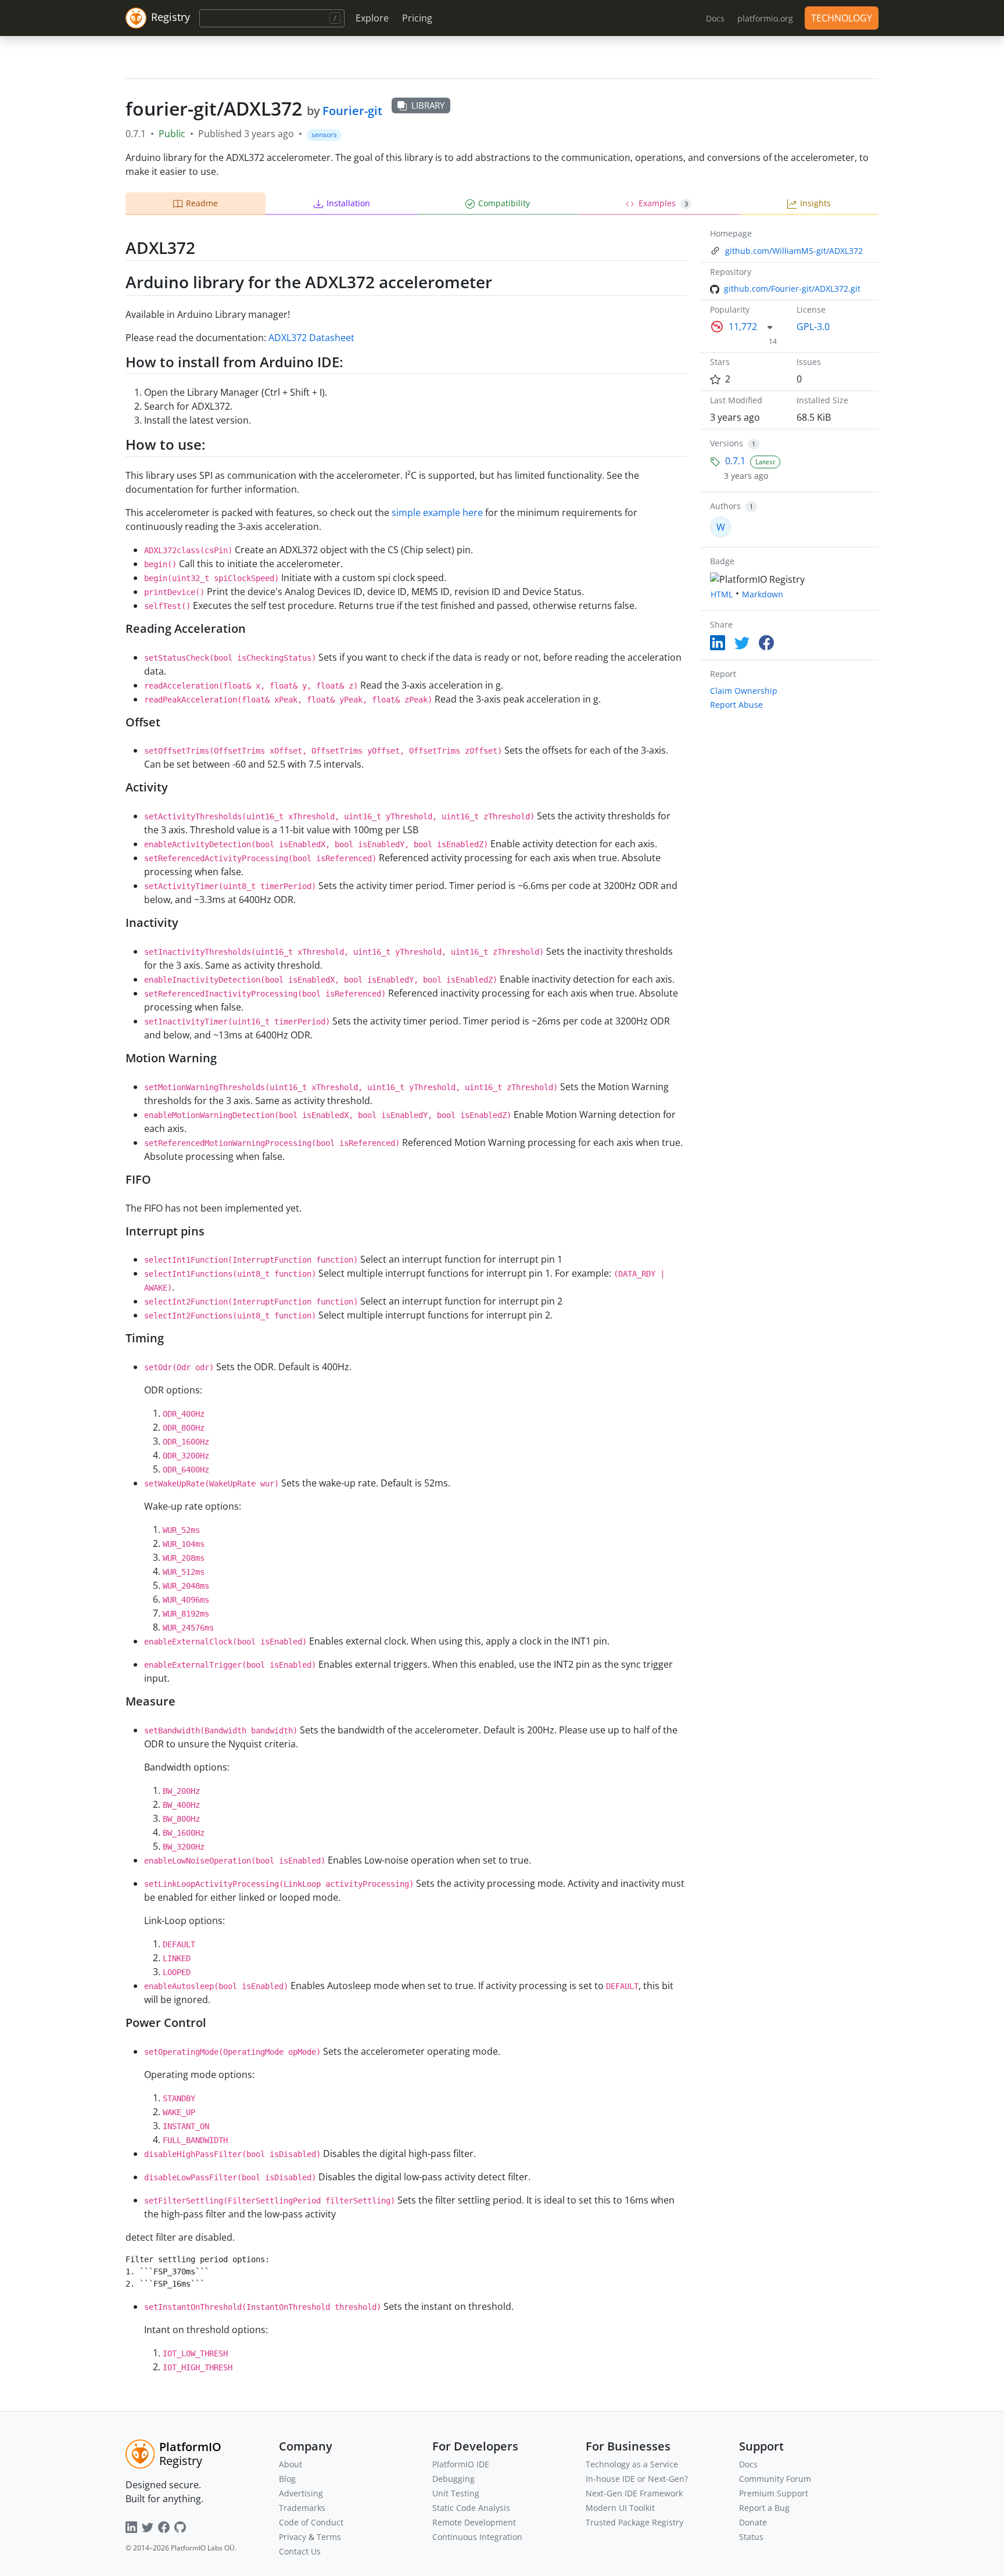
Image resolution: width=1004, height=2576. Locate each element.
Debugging (453, 2479)
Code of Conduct (311, 2522)
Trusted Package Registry (634, 2522)
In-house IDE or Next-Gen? (637, 2479)
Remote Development (474, 2522)
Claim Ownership (744, 691)
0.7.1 (735, 461)
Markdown (763, 594)
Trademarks (302, 2508)
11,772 (743, 327)
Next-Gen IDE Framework (634, 2493)
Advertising (301, 2493)
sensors (324, 135)
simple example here (437, 513)
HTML (722, 594)
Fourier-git (352, 111)
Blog (287, 2479)
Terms (329, 2537)
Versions (727, 443)
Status (751, 2537)
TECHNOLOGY (842, 18)
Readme (202, 203)
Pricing (417, 18)
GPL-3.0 (813, 327)
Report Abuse (736, 705)
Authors (725, 506)
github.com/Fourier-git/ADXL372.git (792, 289)
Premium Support (774, 2493)
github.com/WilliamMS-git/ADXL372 (794, 251)
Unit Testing (456, 2493)
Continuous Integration (477, 2537)
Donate (753, 2522)
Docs (748, 2464)
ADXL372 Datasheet (311, 338)
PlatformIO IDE (461, 2464)
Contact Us (300, 2551)
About (291, 2464)
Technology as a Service (632, 2464)
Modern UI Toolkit (620, 2508)
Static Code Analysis (471, 2508)
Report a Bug (764, 2508)
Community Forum (775, 2479)
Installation (348, 203)
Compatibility (504, 203)
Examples (663, 203)
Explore (372, 18)
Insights (815, 203)
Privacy (293, 2537)
